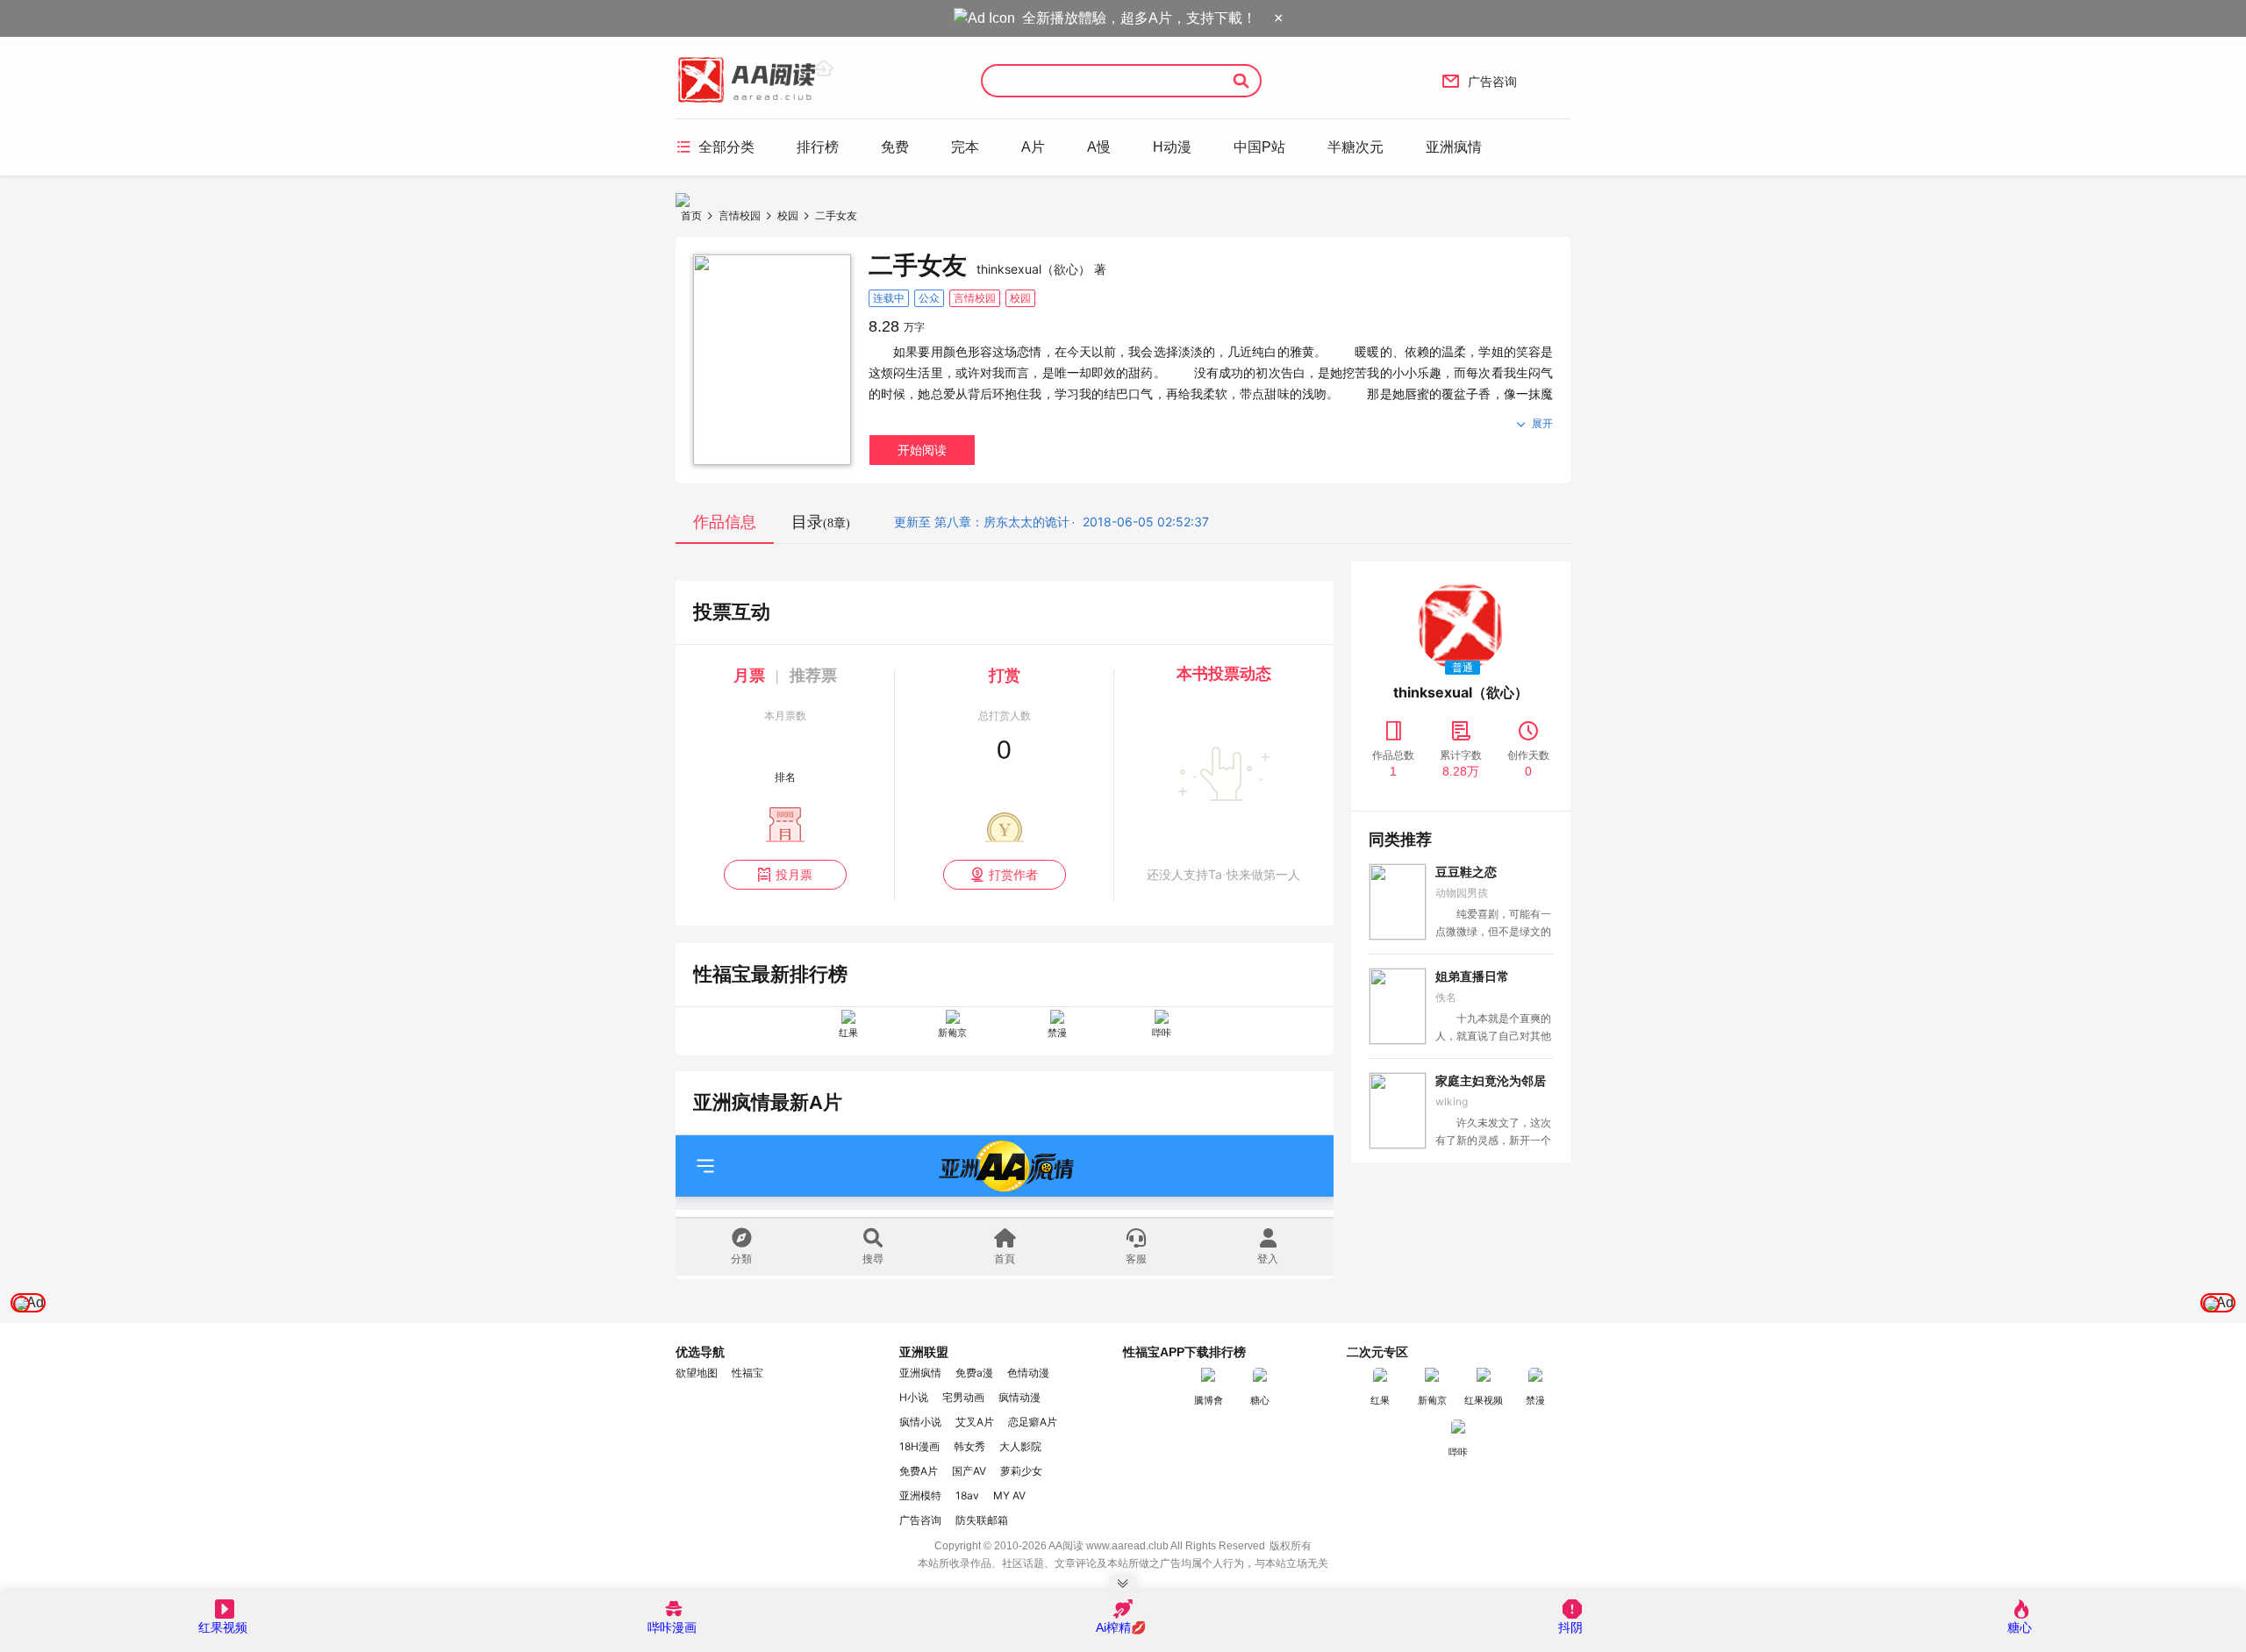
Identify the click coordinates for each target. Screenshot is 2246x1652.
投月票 (785, 874)
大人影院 (1020, 1446)
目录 (821, 522)
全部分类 (715, 147)
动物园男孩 (1462, 893)
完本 (965, 147)
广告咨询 (1479, 81)
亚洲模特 (920, 1495)
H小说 (914, 1397)
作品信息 (725, 522)
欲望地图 (697, 1373)
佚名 (1446, 997)
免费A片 (919, 1471)
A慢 (1099, 147)
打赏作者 (1004, 874)
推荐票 (813, 676)
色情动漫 (1028, 1373)
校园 (788, 215)
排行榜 (818, 147)
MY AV (1009, 1495)
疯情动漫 (1019, 1397)
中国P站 (1259, 147)
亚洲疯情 (1454, 147)
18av (967, 1495)
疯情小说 (920, 1422)
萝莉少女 (1021, 1471)
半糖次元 (1355, 147)
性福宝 (747, 1373)
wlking (1452, 1101)
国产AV (969, 1471)
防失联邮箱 (982, 1520)
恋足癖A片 (1033, 1422)
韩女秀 (969, 1446)
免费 (895, 147)
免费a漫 (974, 1373)
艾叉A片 (975, 1422)
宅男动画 (963, 1397)
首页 (691, 215)
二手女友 (836, 215)
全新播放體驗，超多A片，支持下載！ (1139, 18)
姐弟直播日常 (1472, 976)
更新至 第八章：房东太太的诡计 (982, 522)
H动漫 (1172, 147)
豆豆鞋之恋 (1466, 872)
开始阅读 (922, 450)
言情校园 (740, 215)
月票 (749, 676)
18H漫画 (919, 1446)
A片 (1033, 147)
